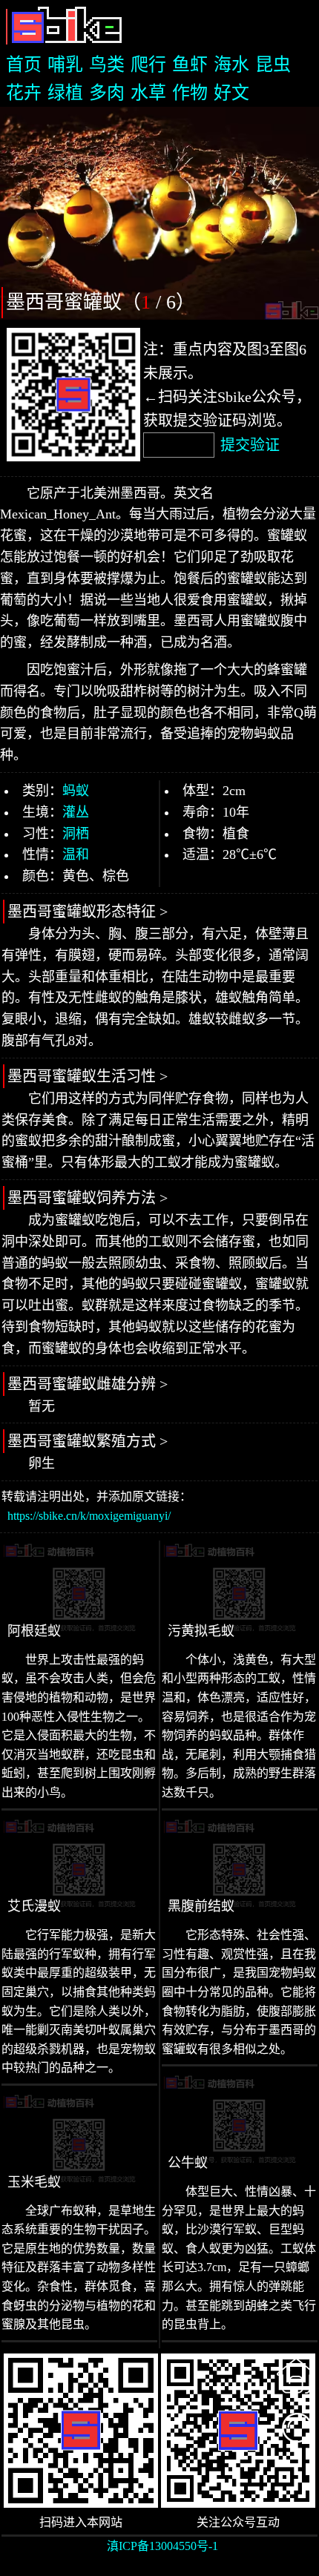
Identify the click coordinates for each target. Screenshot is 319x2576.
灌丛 (76, 812)
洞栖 (76, 834)
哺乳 (65, 65)
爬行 (148, 65)
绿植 (65, 93)
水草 (148, 93)
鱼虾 (190, 65)
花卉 (24, 93)
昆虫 (273, 65)
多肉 (107, 93)
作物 (190, 93)
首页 (24, 65)
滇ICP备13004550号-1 (162, 2546)
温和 (76, 854)
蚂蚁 (76, 791)
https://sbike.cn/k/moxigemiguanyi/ (89, 1516)
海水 (231, 65)
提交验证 (250, 445)
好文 (231, 93)
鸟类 (107, 65)
